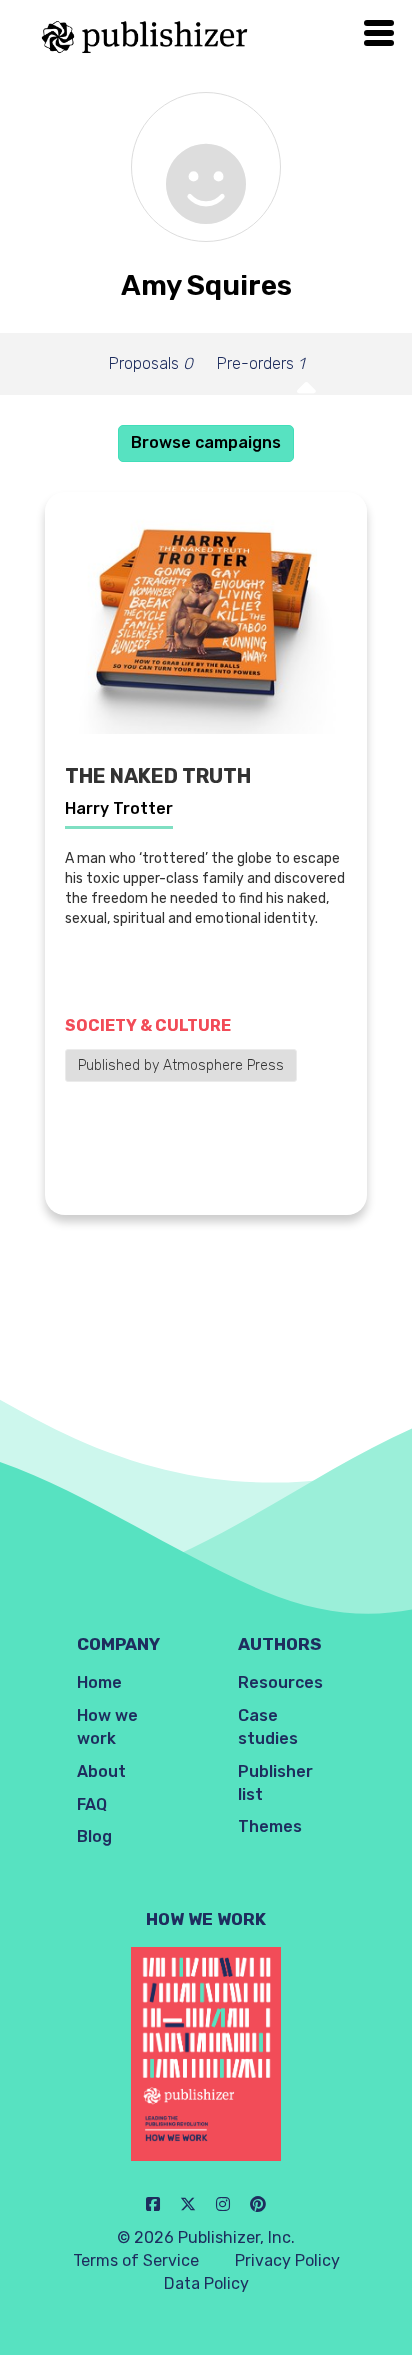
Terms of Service (136, 2260)
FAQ (92, 1804)
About (101, 1771)
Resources (280, 1682)
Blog (94, 1836)
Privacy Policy (287, 2260)
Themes (270, 1826)
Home (99, 1682)
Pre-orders (260, 363)
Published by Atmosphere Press (181, 1065)
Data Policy (206, 2283)
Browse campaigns (206, 442)
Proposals (151, 363)
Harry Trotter (119, 808)
